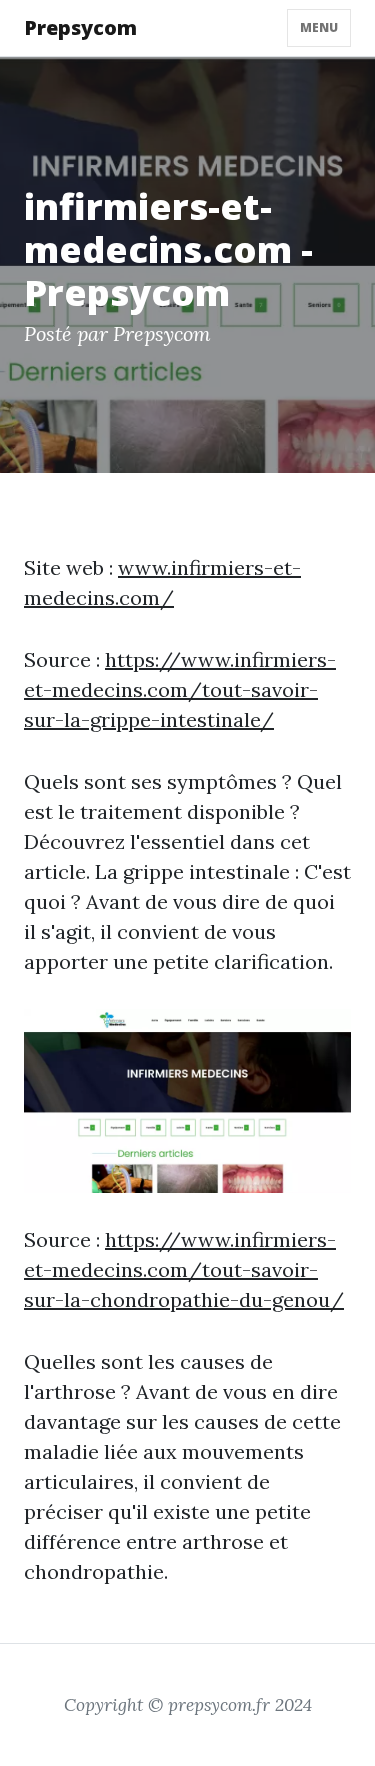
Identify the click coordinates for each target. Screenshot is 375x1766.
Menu (319, 27)
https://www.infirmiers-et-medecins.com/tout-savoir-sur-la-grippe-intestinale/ (180, 689)
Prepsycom (80, 27)
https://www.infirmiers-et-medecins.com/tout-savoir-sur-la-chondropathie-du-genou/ (184, 1269)
